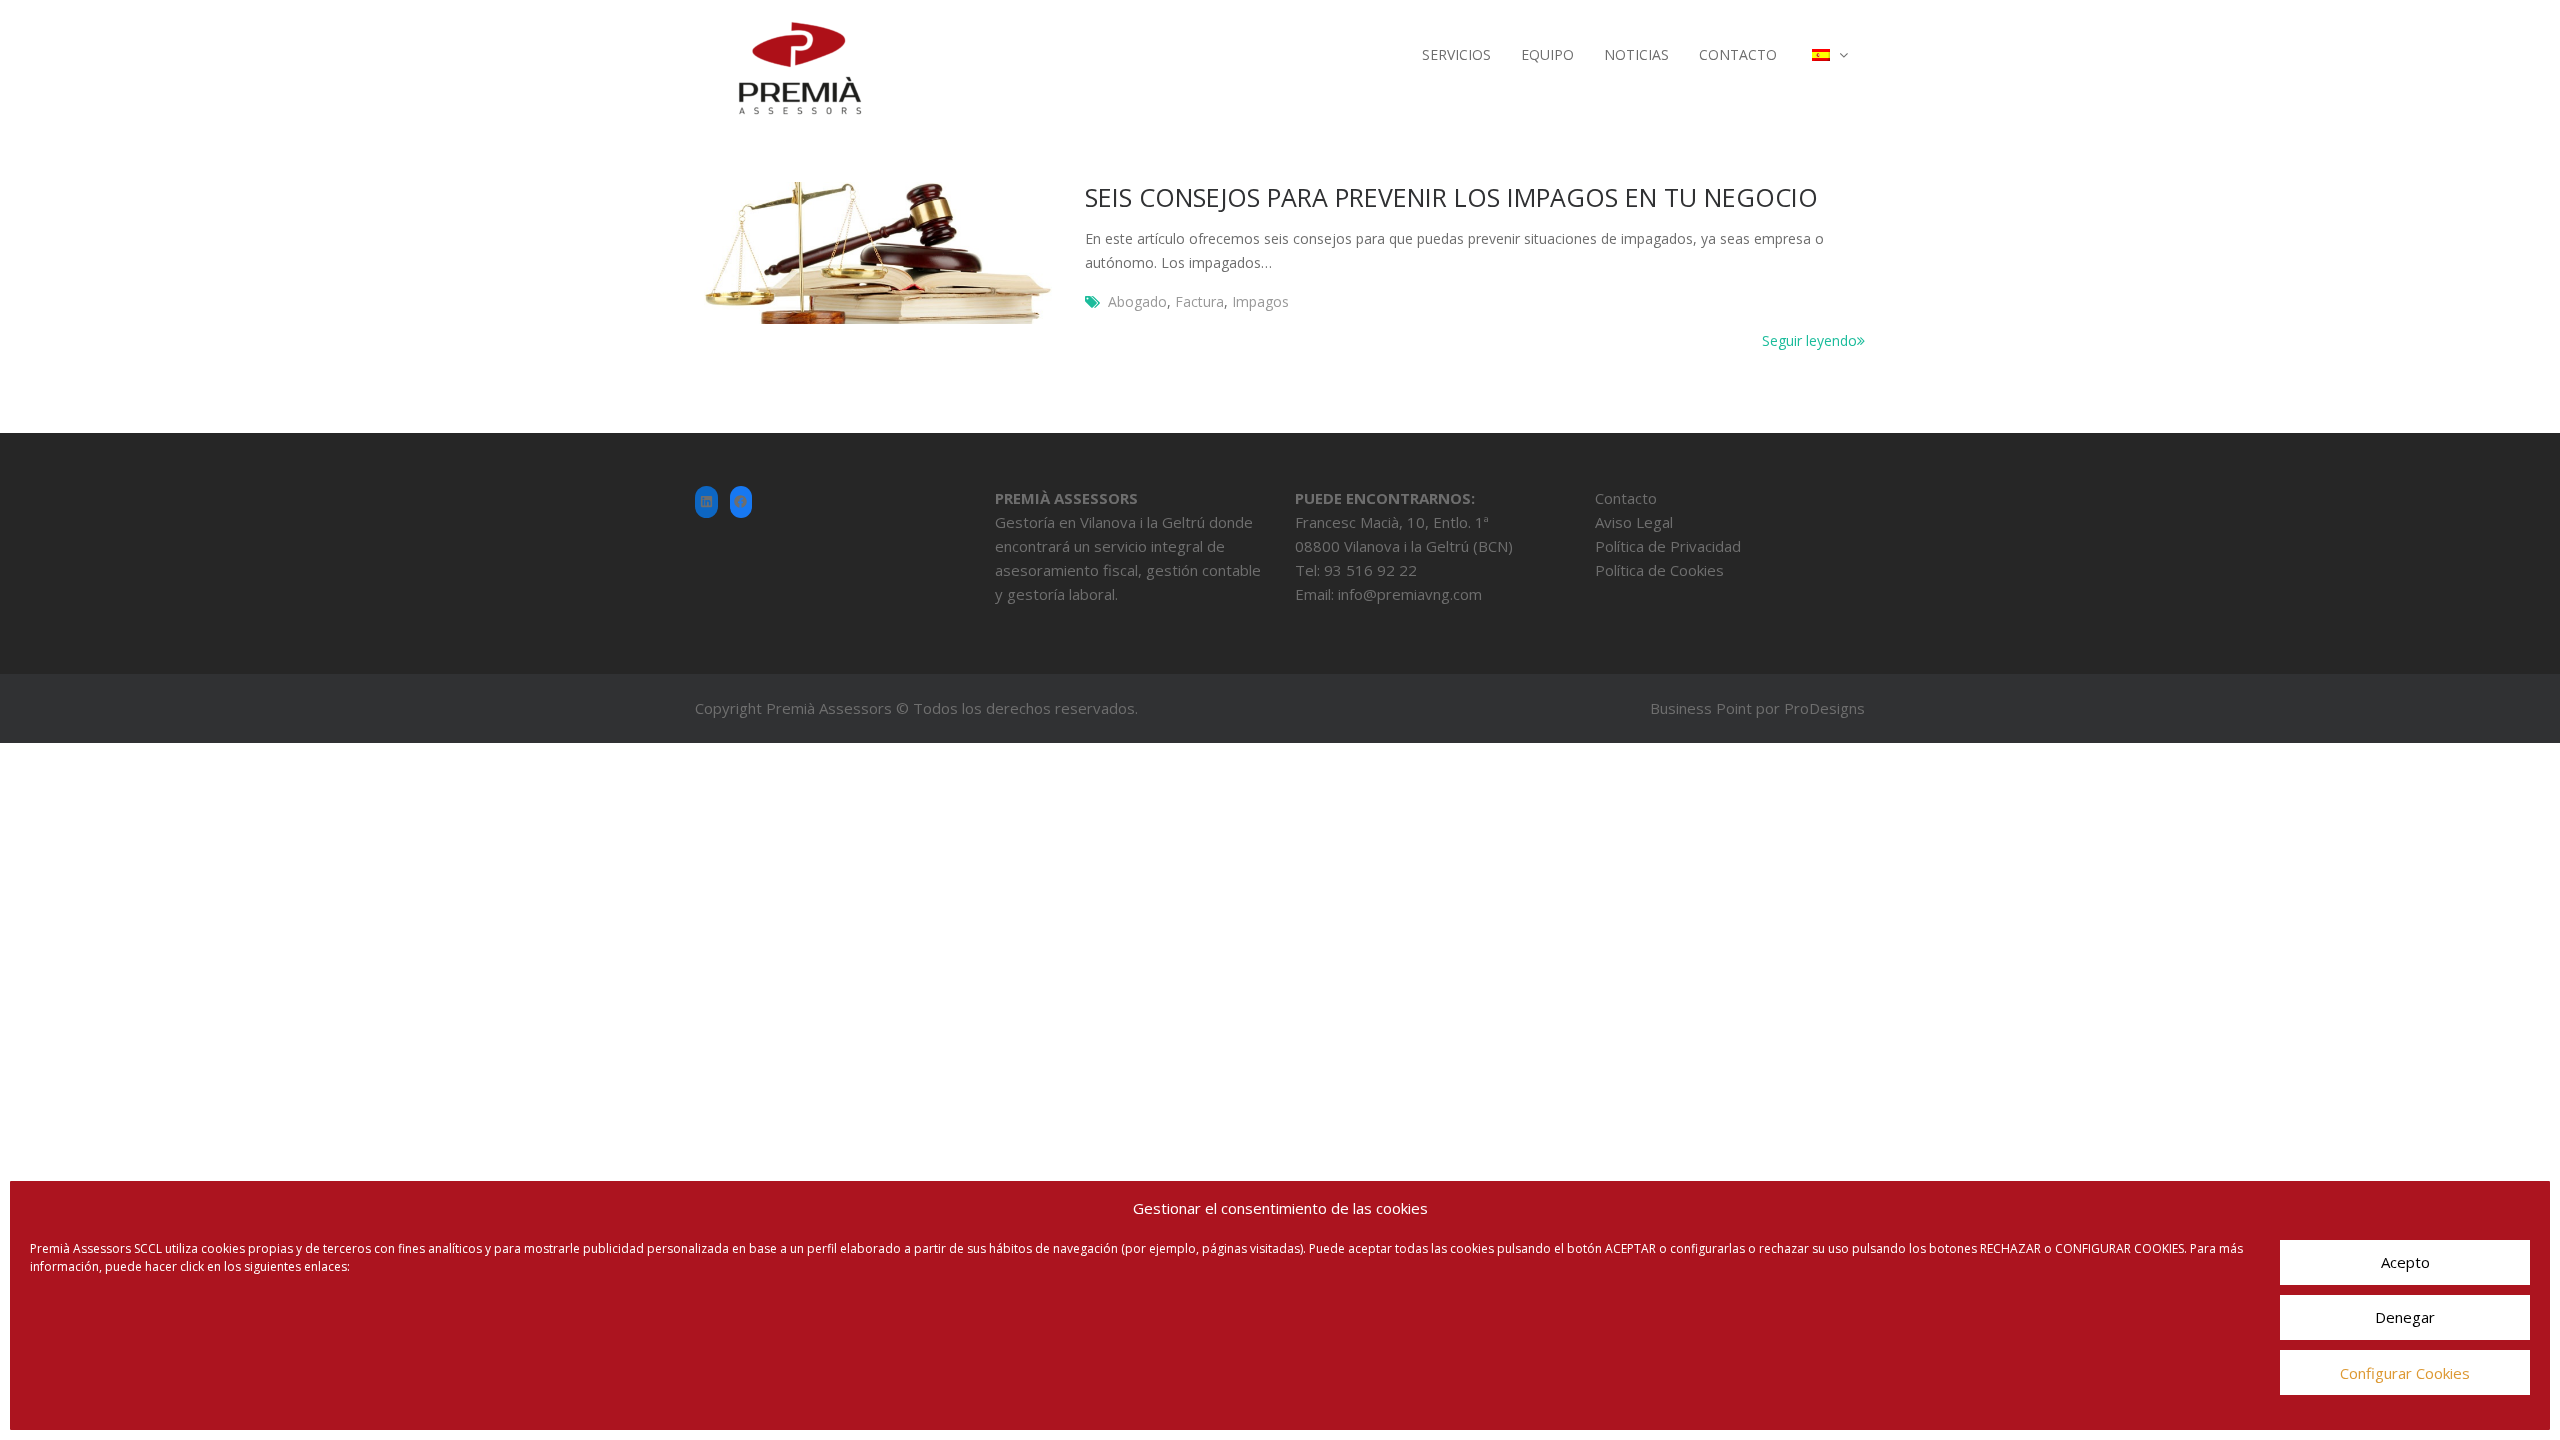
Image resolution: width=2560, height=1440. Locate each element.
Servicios (1456, 54)
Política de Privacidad (1668, 546)
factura (1199, 301)
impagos (1260, 301)
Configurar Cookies (2405, 1373)
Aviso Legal (1634, 522)
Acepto (2405, 1263)
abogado (1137, 301)
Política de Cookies (1659, 570)
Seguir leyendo (1809, 340)
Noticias (1636, 54)
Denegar (2405, 1318)
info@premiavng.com (1410, 594)
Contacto (1738, 54)
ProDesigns (1824, 708)
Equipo (1547, 54)
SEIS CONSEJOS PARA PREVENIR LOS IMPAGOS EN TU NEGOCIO (1451, 197)
